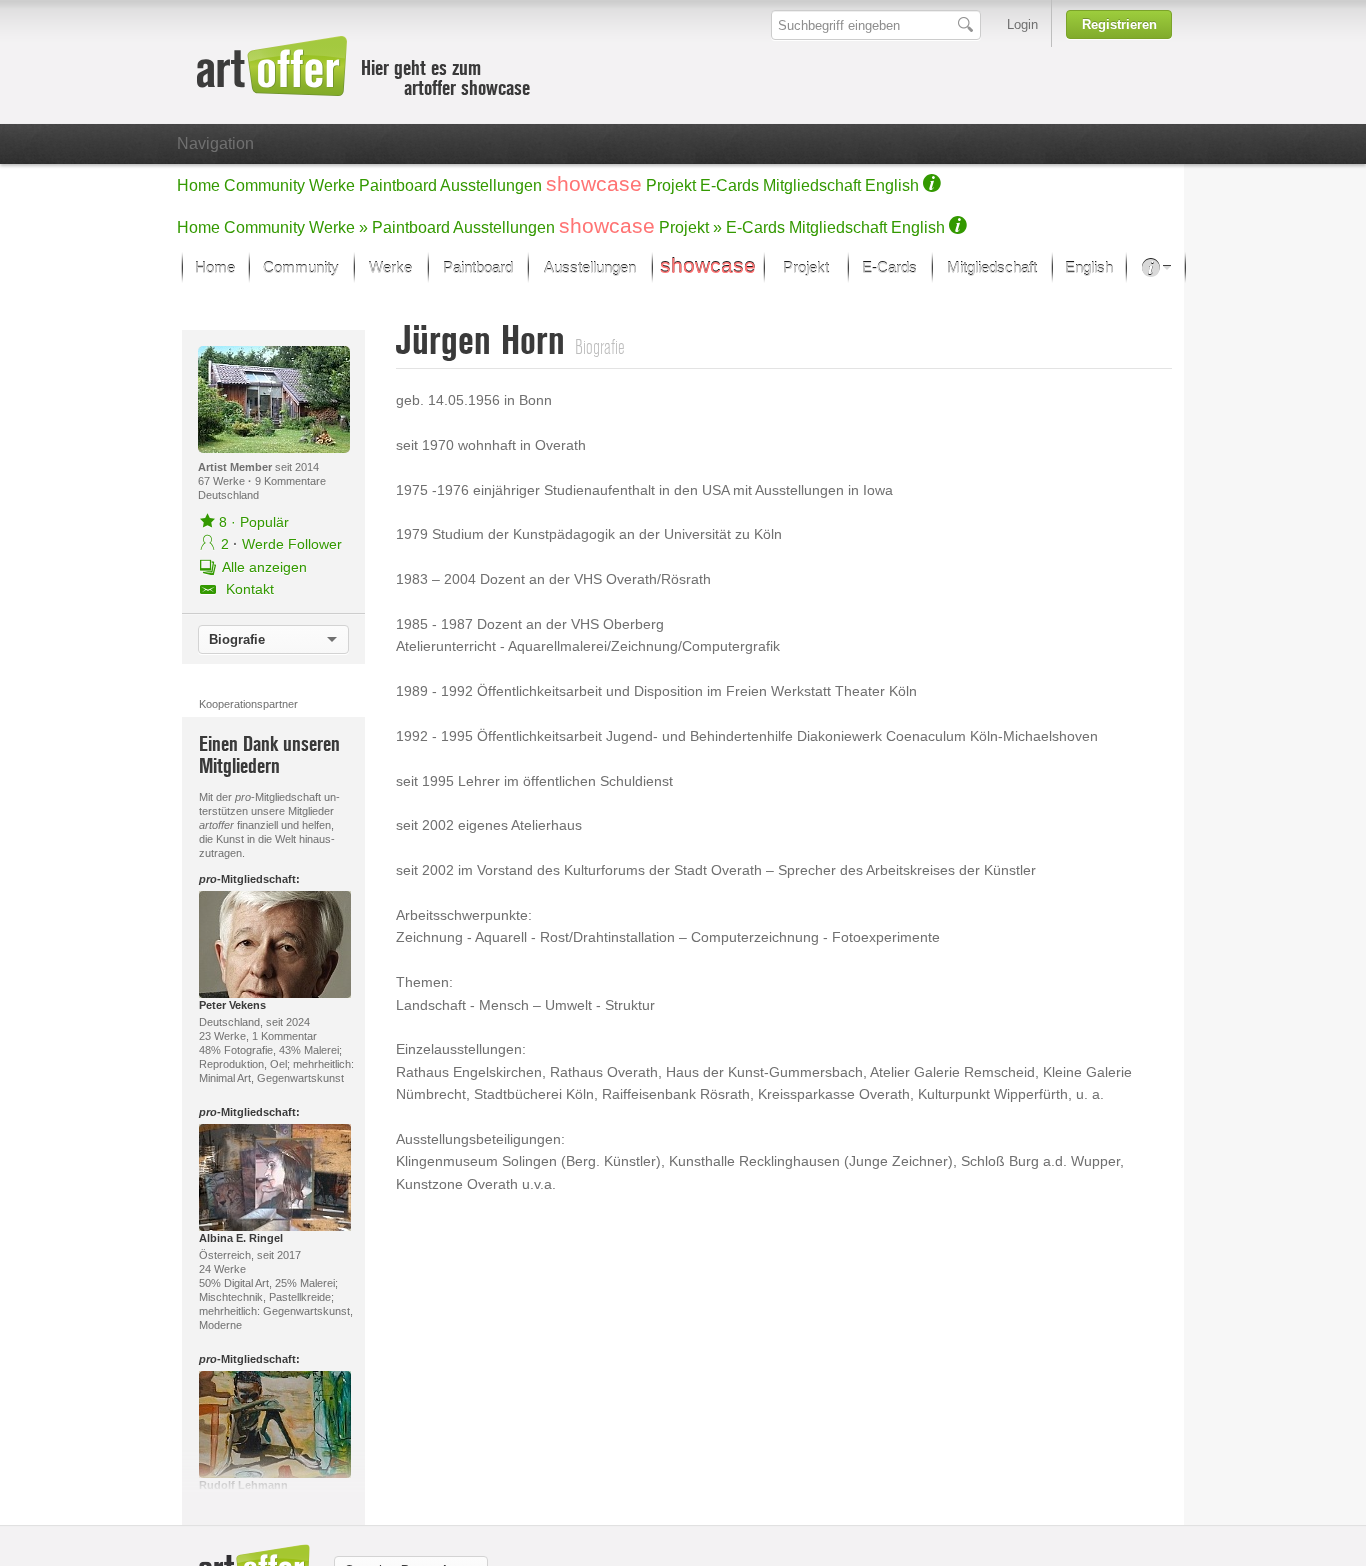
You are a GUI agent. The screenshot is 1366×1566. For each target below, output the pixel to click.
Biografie (237, 639)
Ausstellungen (491, 185)
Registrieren (1119, 24)
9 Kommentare (290, 481)
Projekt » (690, 227)
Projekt (671, 185)
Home (198, 185)
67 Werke (223, 481)
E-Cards (729, 185)
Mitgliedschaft (812, 185)
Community (264, 185)
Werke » (338, 227)
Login (1022, 24)
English (892, 185)
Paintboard (398, 185)
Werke (332, 185)
